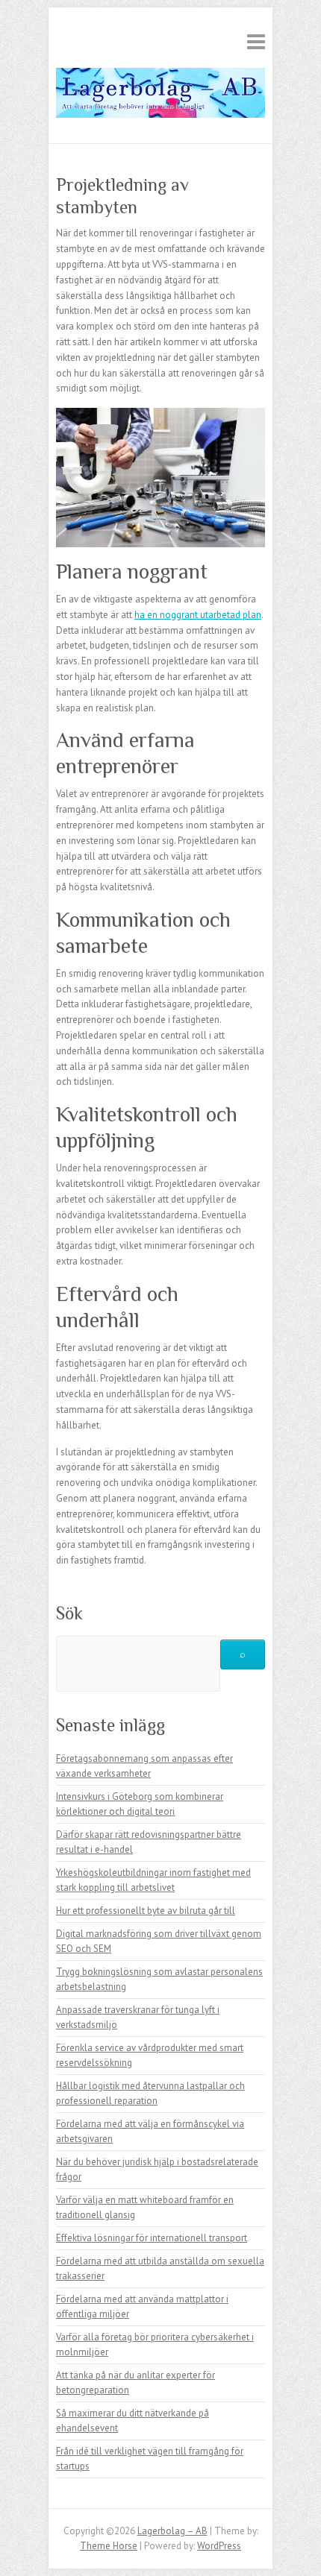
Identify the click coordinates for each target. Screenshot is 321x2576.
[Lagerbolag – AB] (160, 96)
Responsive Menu (256, 41)
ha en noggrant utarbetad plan (198, 615)
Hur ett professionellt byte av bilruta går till (146, 1911)
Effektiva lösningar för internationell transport (152, 2238)
